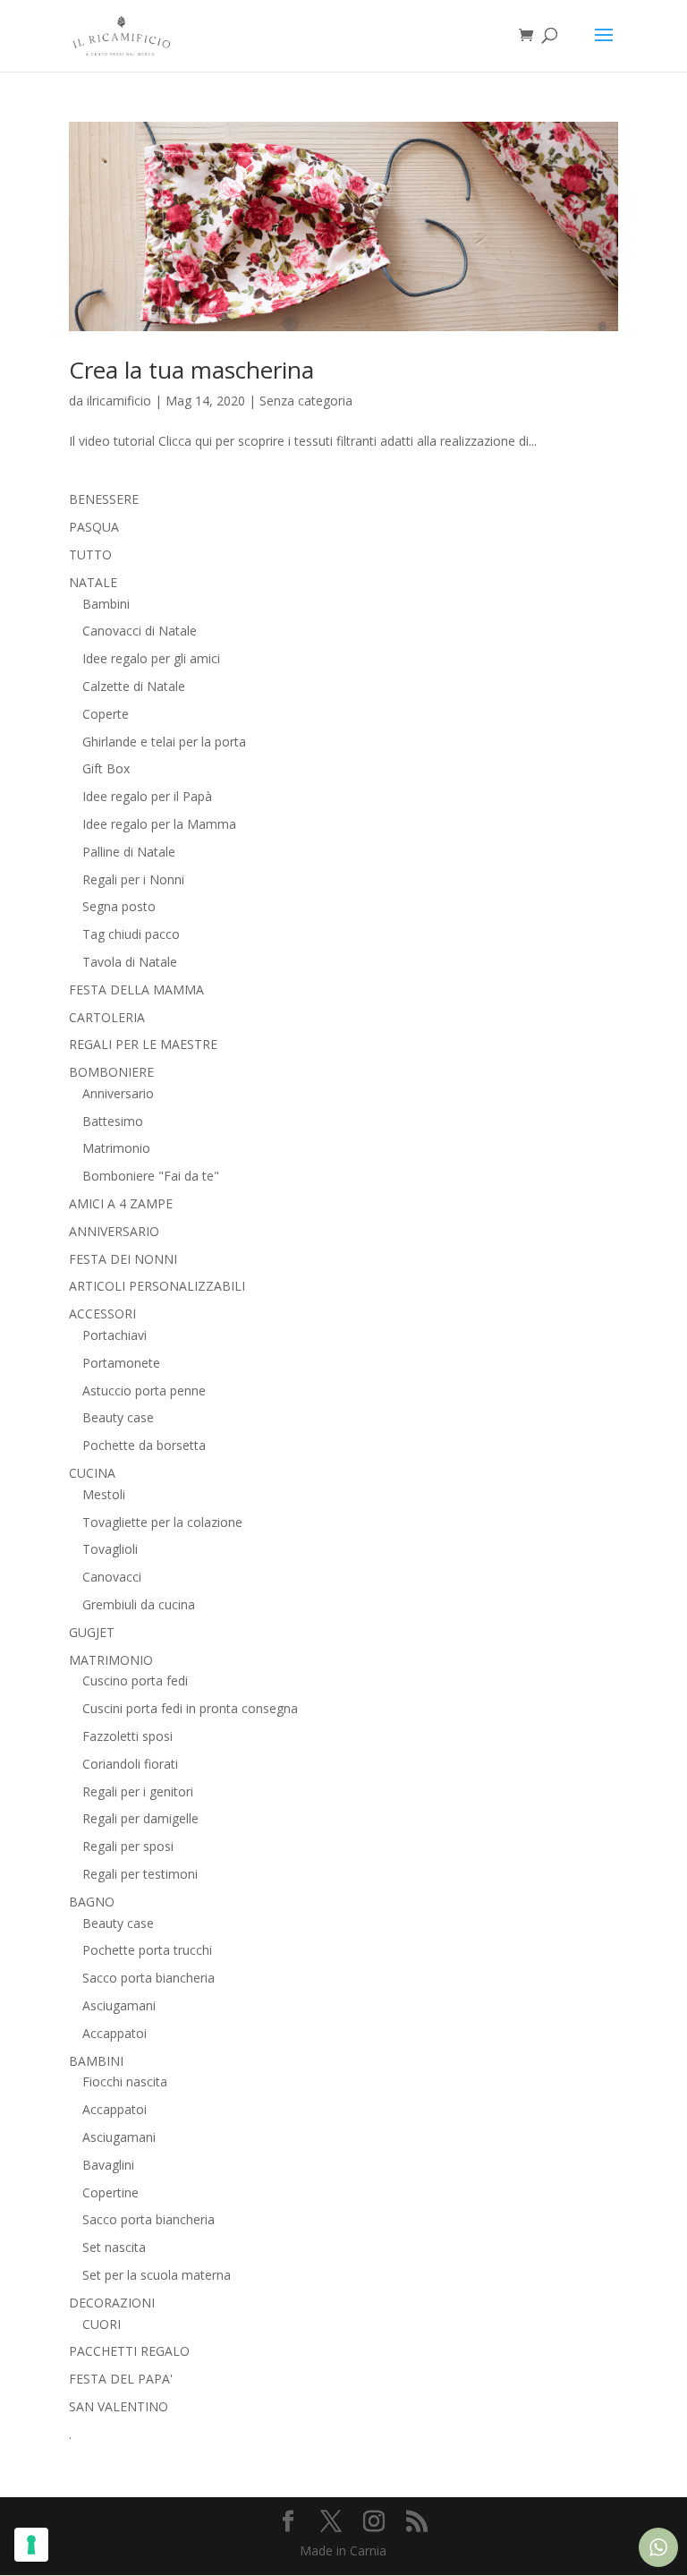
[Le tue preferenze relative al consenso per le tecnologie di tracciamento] (31, 2545)
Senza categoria (306, 401)
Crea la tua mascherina (191, 370)
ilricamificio (119, 401)
